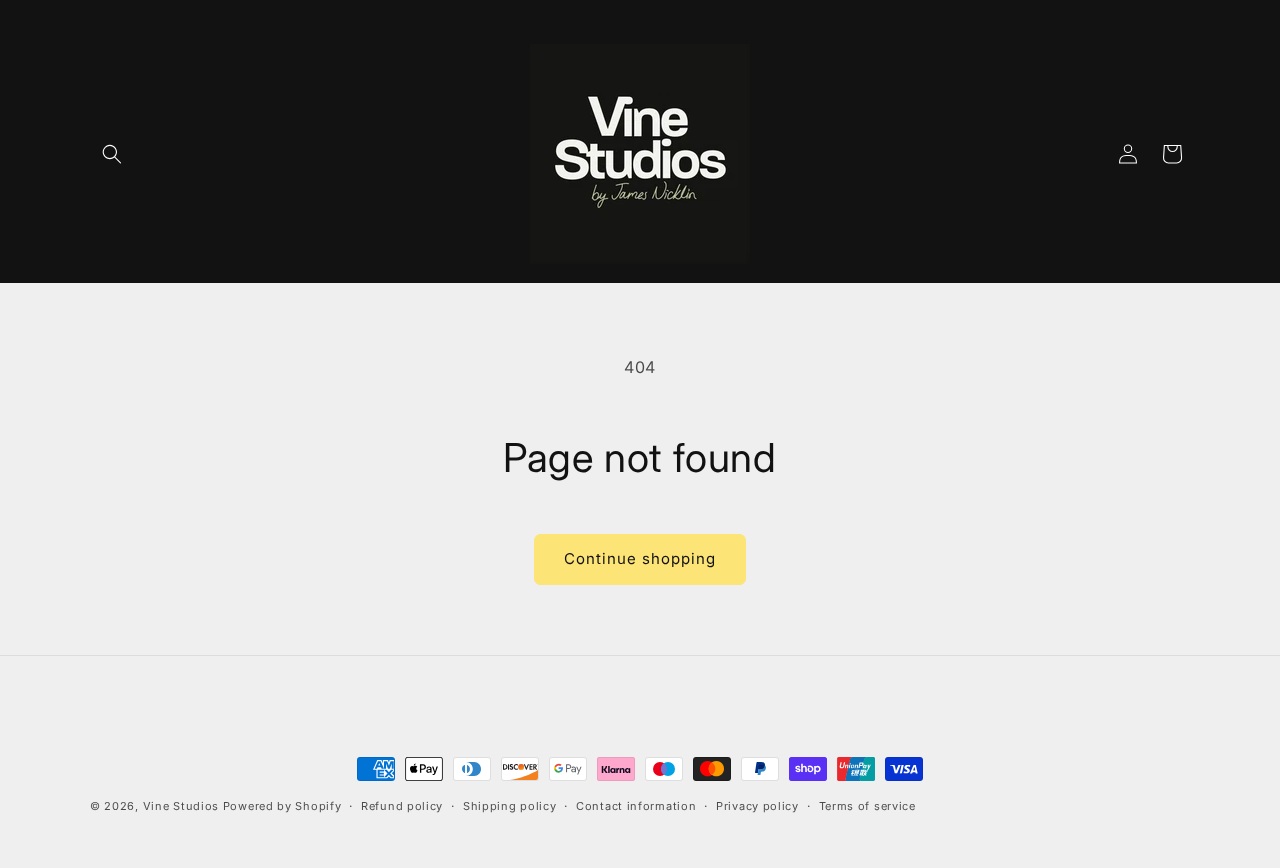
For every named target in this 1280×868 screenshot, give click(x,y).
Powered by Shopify (282, 806)
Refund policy (402, 806)
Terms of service (867, 806)
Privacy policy (757, 806)
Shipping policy (510, 806)
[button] (112, 154)
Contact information (636, 806)
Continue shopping (640, 558)
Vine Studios (181, 806)
